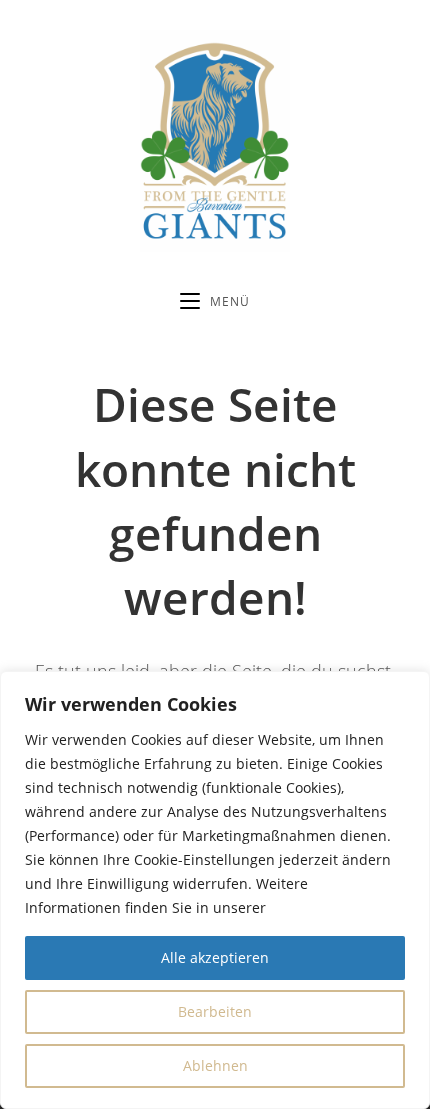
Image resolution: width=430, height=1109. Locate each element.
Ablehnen (215, 1065)
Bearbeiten (215, 1011)
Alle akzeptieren (215, 957)
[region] (215, 890)
